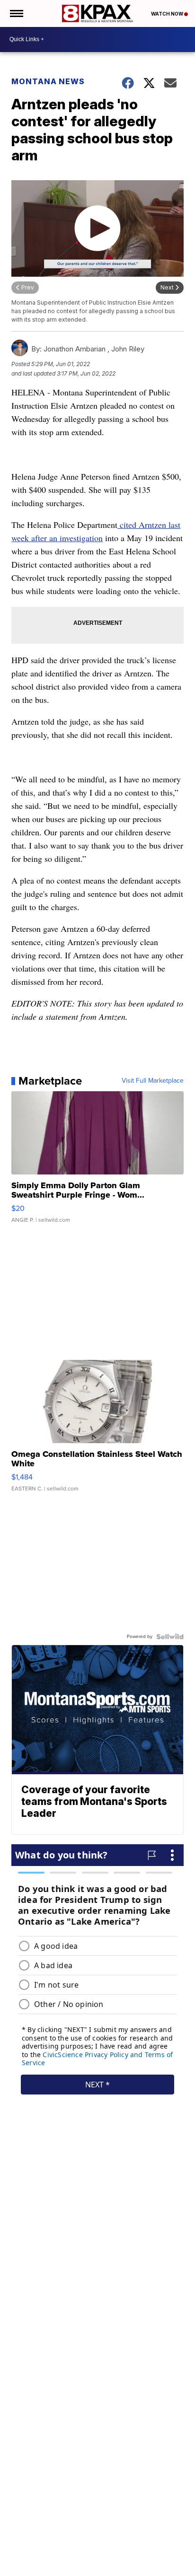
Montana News (48, 81)
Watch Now (168, 14)
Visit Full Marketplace (153, 1081)
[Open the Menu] (16, 13)
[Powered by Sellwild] (170, 1637)
